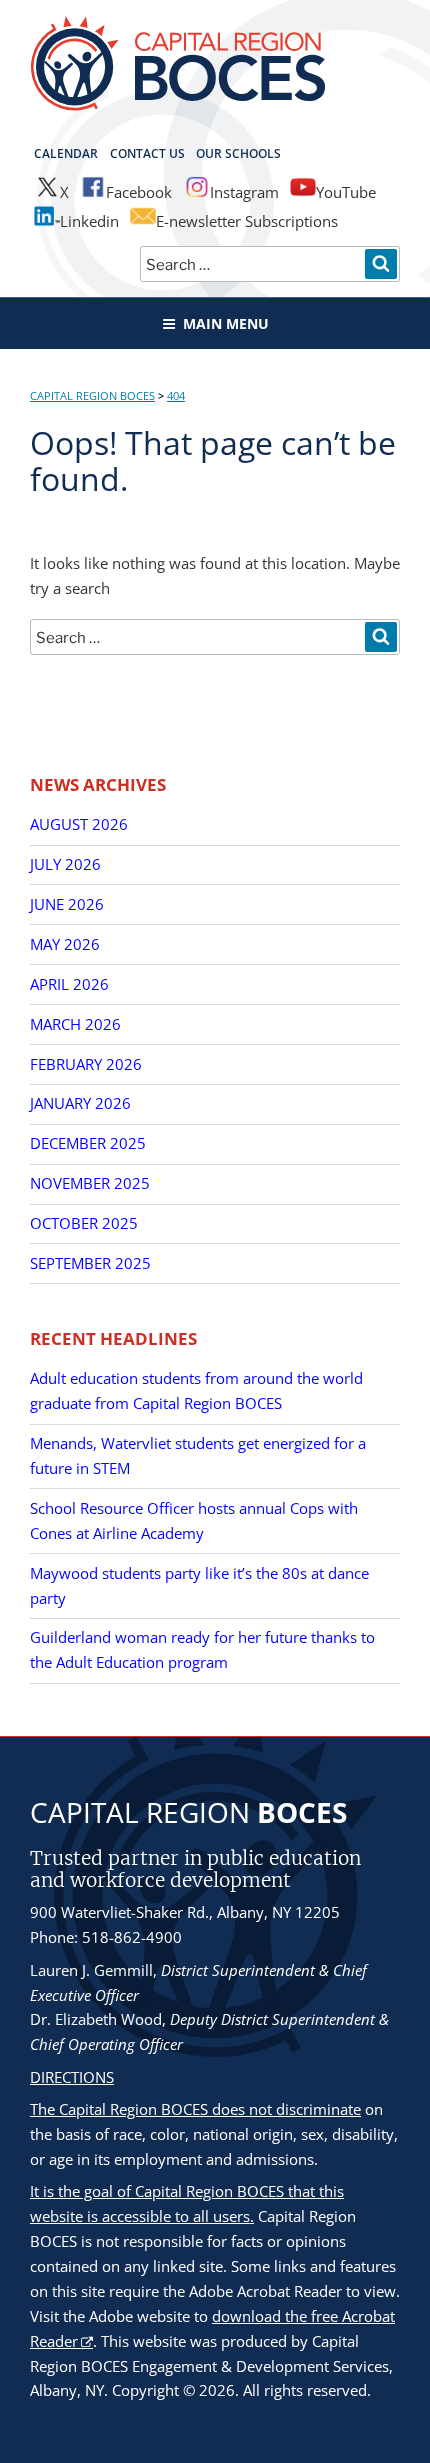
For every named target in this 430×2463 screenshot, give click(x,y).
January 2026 (80, 1103)
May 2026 (65, 944)
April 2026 (69, 984)
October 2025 (84, 1223)
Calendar (66, 153)
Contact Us (147, 153)
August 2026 (79, 824)
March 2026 (75, 1024)
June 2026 (67, 904)
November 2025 (90, 1183)
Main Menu (226, 323)
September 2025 (90, 1263)
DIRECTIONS (72, 2077)
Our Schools (238, 153)
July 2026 (65, 864)
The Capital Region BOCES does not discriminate (195, 2109)
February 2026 (86, 1064)
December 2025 (88, 1143)
